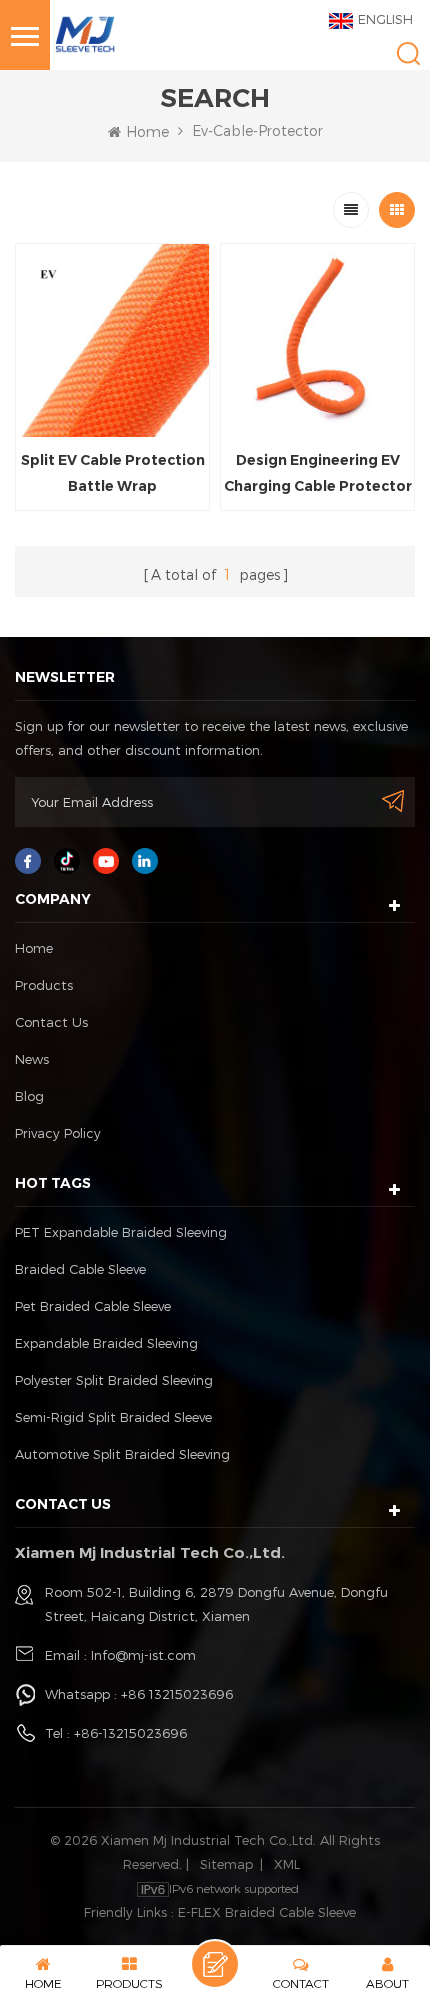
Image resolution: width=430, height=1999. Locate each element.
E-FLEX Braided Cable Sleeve (267, 1912)
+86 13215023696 (177, 1694)
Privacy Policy (58, 1133)
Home (147, 131)
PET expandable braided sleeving (121, 1232)
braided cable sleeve (80, 1269)
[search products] (408, 53)
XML (287, 1864)
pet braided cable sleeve (93, 1306)
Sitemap (226, 1864)
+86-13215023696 (130, 1733)
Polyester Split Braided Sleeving (114, 1380)
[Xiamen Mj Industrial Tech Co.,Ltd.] (85, 32)
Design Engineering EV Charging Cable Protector (318, 473)
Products (44, 985)
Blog (29, 1096)
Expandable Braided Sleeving (106, 1343)
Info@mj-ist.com (143, 1655)
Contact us (51, 1022)
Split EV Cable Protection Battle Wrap (113, 473)
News (32, 1059)
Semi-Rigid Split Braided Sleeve (113, 1417)
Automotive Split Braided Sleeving (122, 1454)
